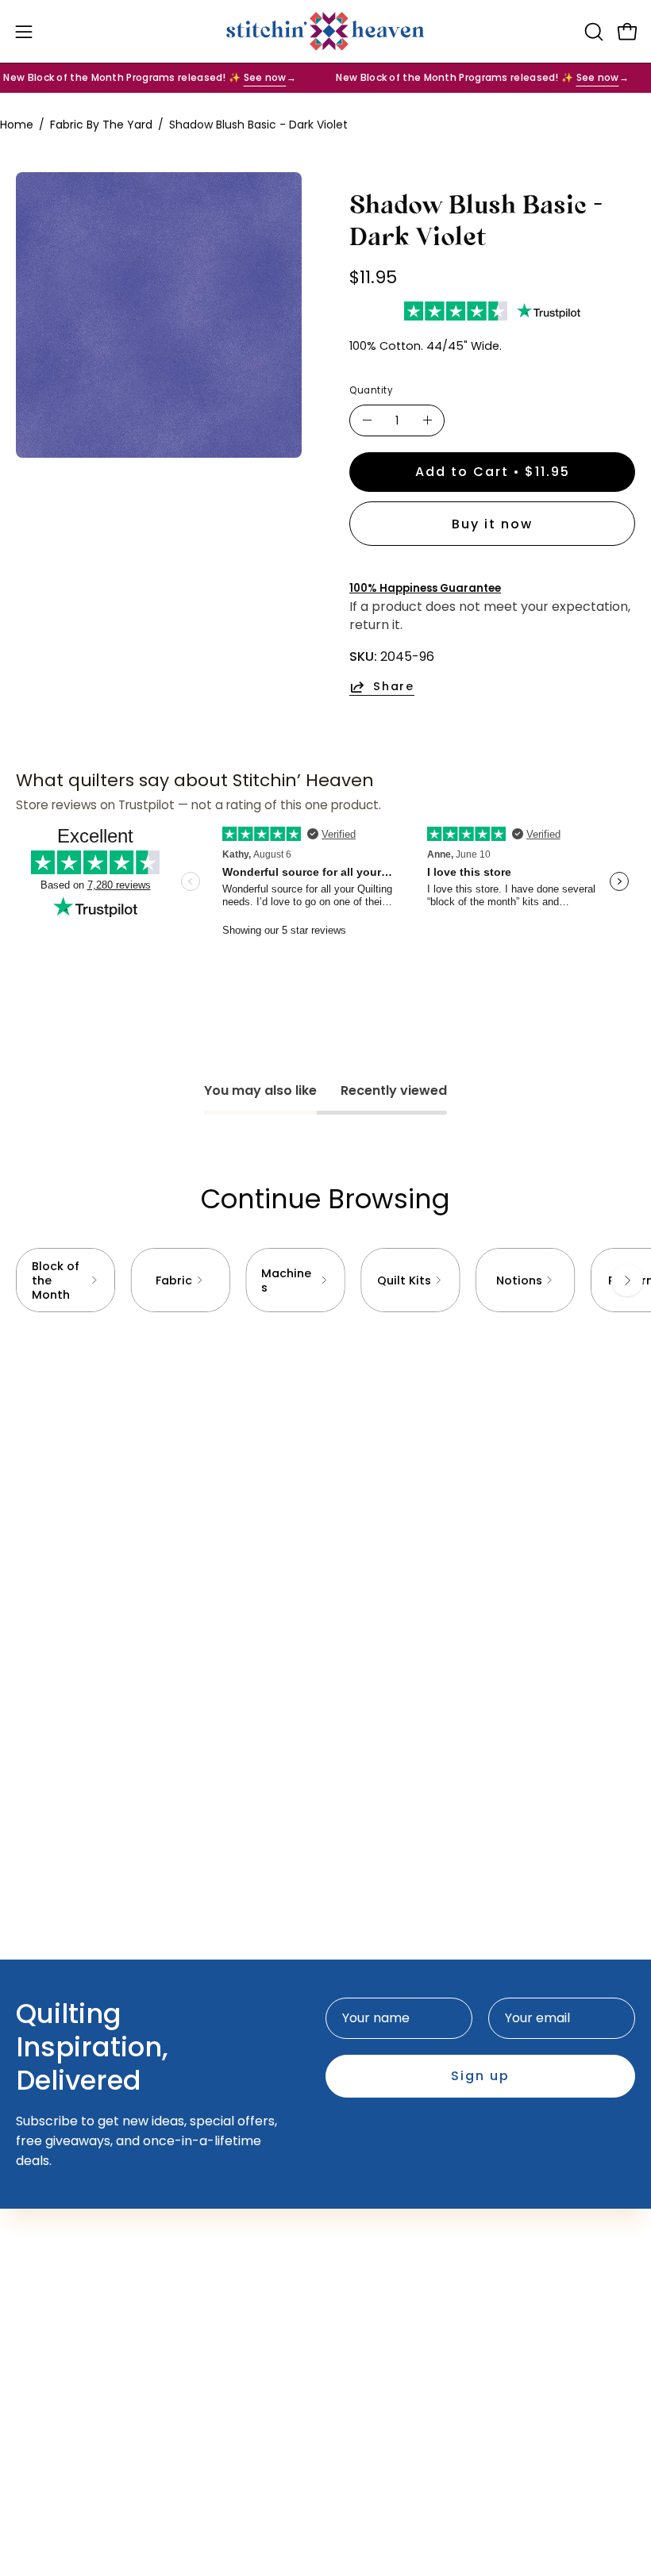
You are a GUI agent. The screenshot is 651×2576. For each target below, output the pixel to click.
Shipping (42, 2440)
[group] (325, 1280)
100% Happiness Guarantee (425, 588)
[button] (592, 32)
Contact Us (51, 2361)
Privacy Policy (59, 2466)
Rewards (368, 2250)
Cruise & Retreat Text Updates (437, 2277)
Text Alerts (376, 2224)
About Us (44, 2388)
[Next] (627, 1280)
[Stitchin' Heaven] (325, 31)
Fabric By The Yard (101, 125)
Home (17, 125)
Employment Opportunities (101, 2414)
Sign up (480, 2076)
